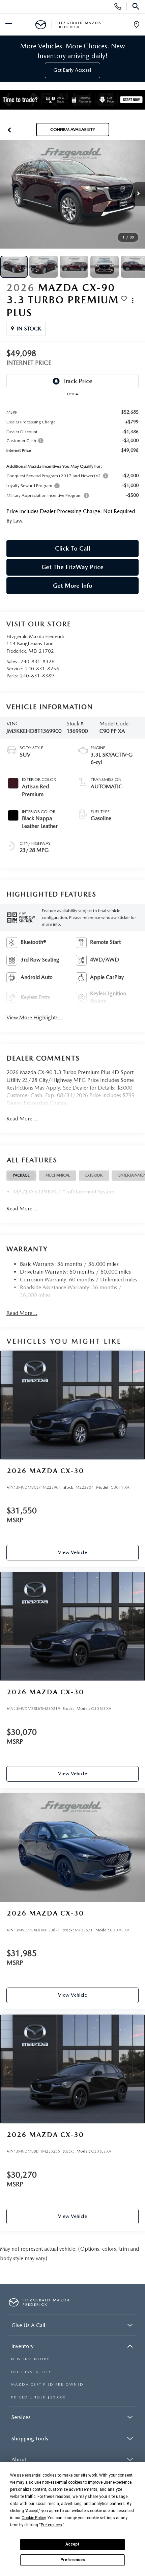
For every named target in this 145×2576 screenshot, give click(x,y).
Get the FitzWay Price (72, 567)
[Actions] (133, 300)
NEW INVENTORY (30, 2359)
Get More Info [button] (73, 586)
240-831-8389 (37, 676)
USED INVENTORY (31, 2372)
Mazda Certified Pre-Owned (47, 2384)
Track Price (77, 381)
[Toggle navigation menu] (8, 25)
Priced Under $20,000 (38, 2397)
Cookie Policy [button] (34, 2518)
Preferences (73, 2560)
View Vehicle (72, 1552)
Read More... (22, 1119)
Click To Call (73, 548)
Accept (72, 2544)
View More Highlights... (35, 1017)
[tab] (21, 1176)
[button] (9, 130)
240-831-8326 (37, 662)
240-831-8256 (42, 669)
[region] (73, 465)
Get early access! (72, 70)
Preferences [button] (51, 2525)
